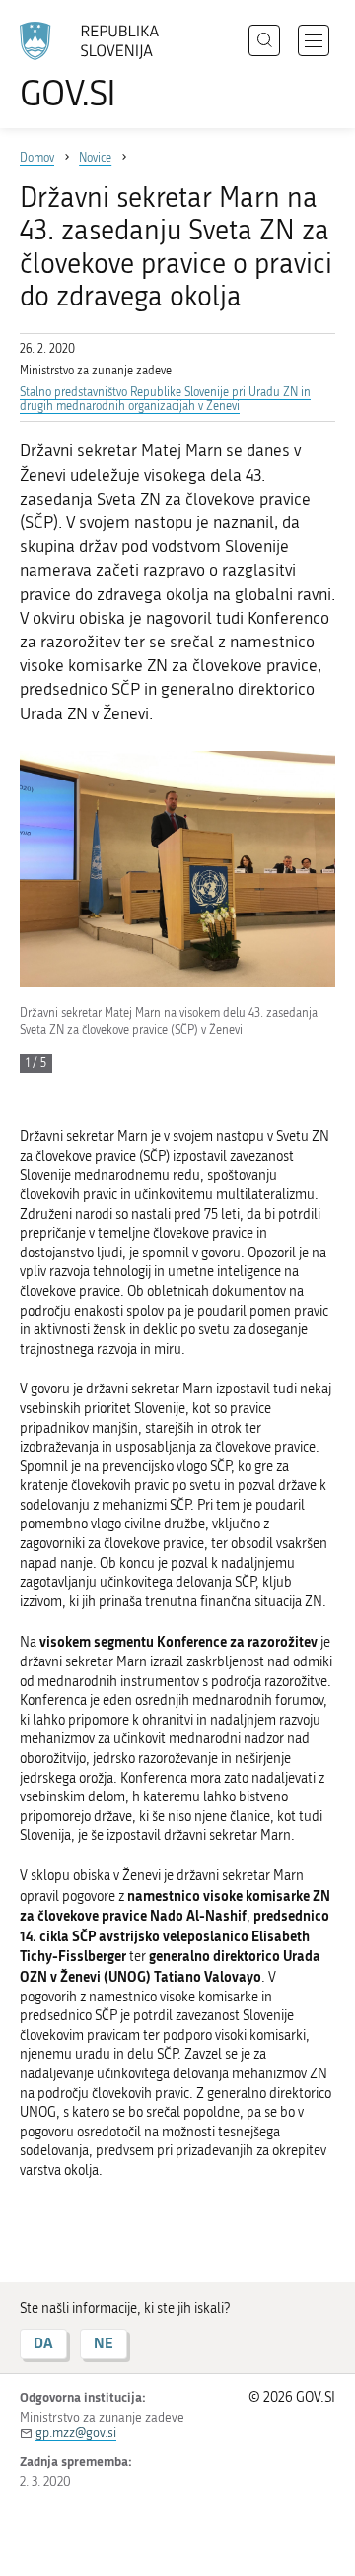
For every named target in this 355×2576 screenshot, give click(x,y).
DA (43, 2343)
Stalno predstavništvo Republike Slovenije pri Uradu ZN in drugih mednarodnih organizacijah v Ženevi (165, 399)
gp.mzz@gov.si (76, 2433)
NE (104, 2343)
